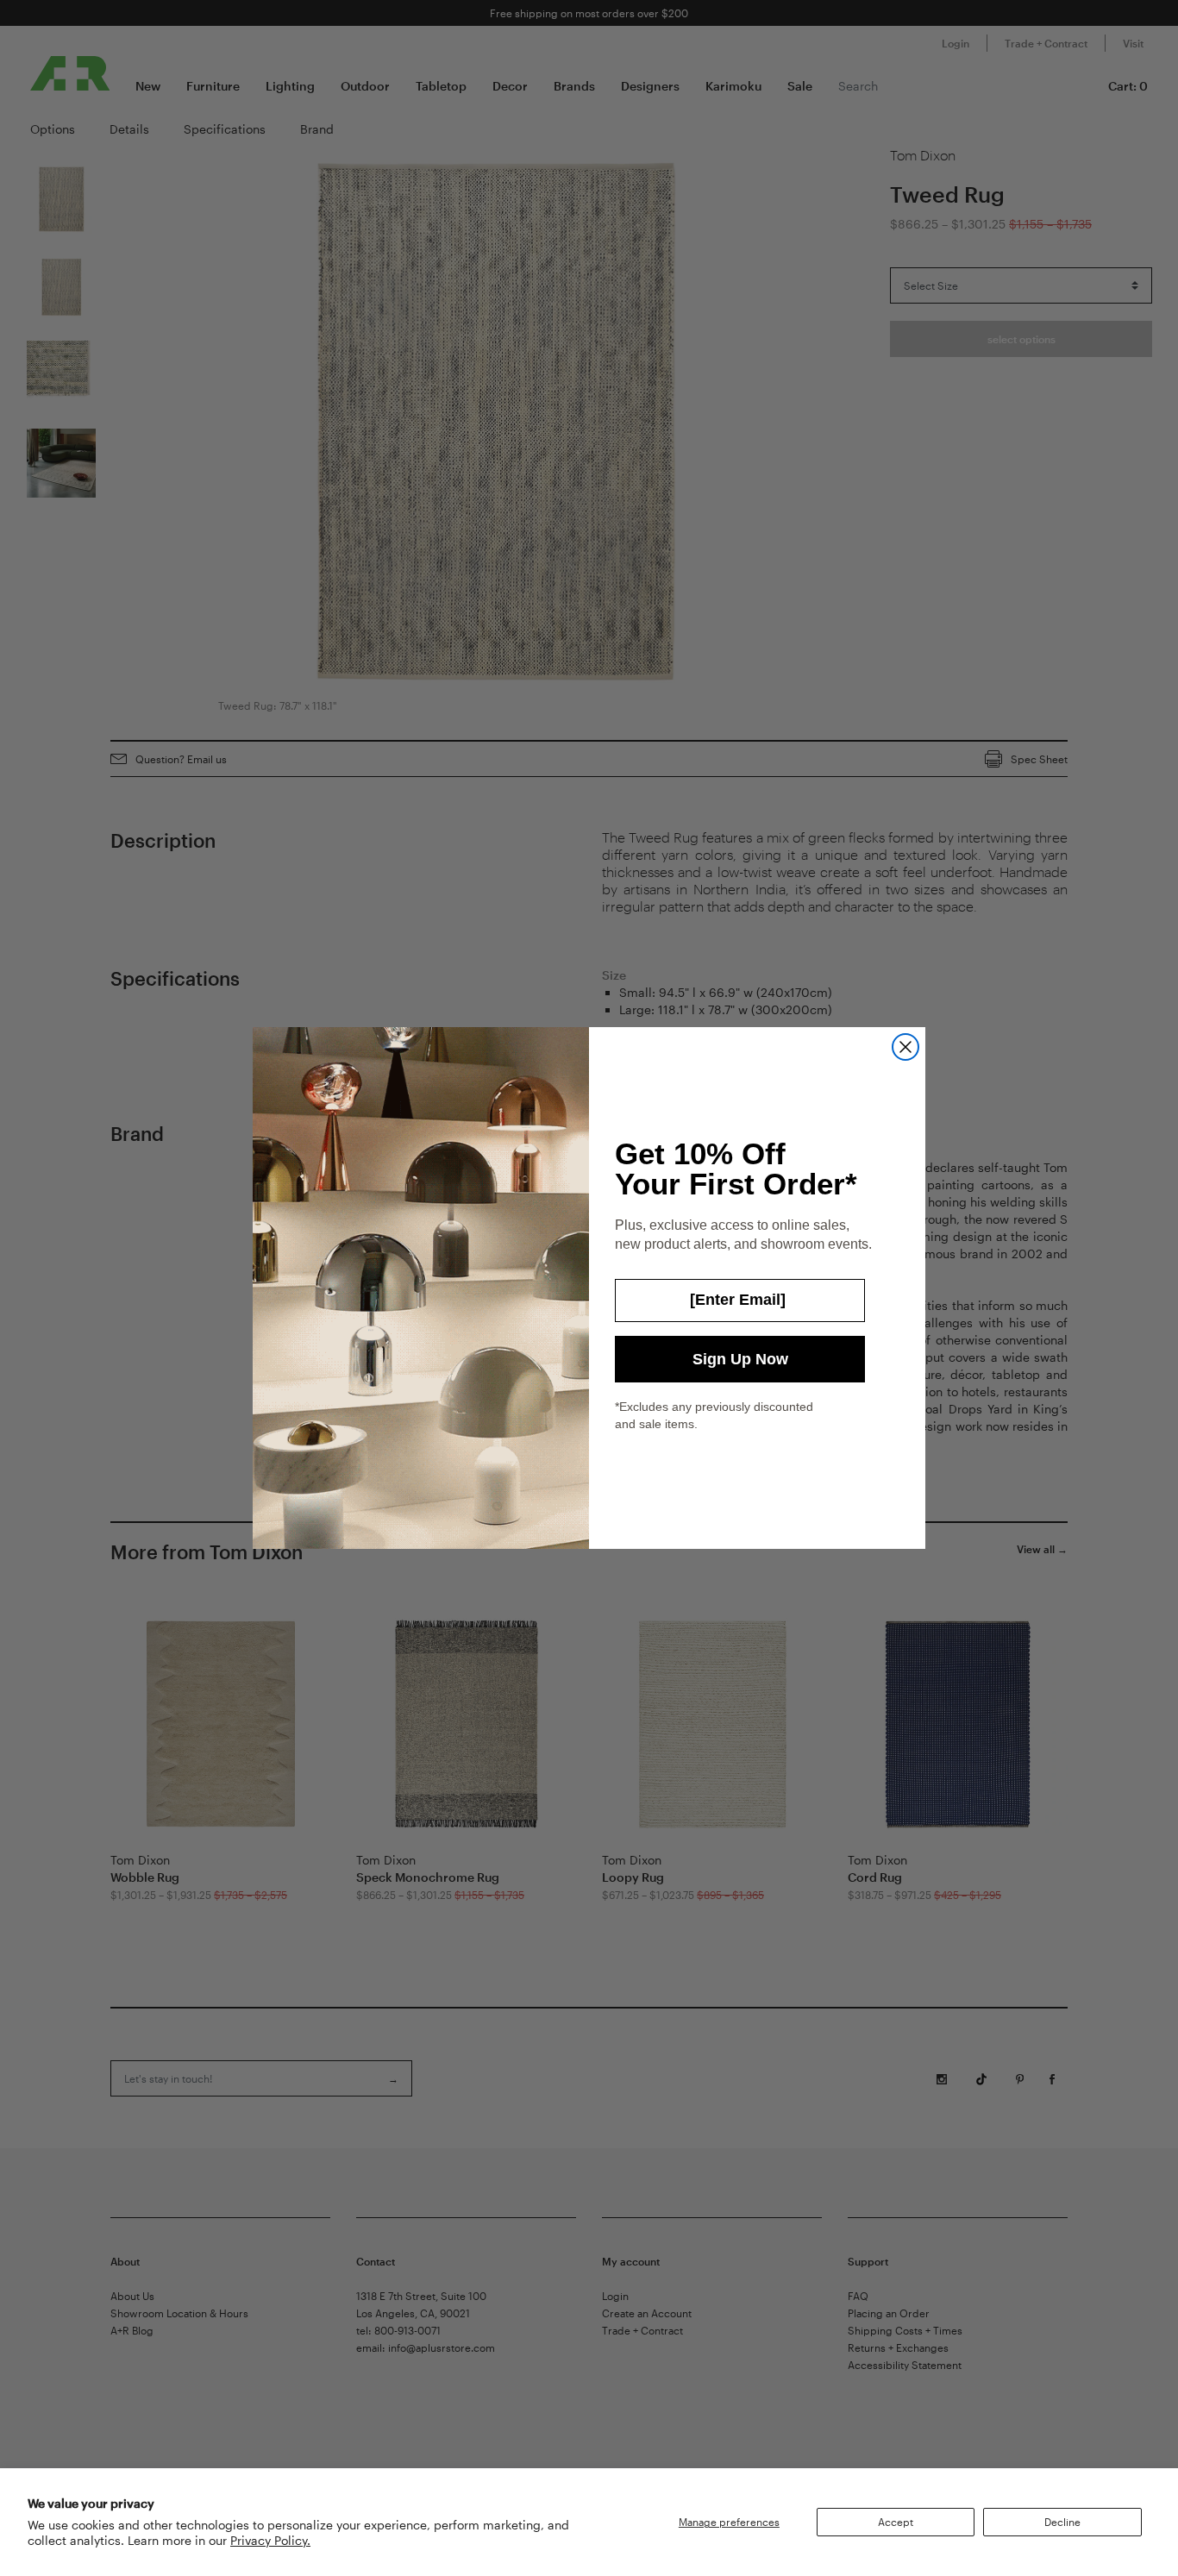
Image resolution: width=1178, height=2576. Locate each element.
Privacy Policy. (270, 2540)
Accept (896, 2522)
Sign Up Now (740, 1359)
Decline (1062, 2522)
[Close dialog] (905, 1047)
